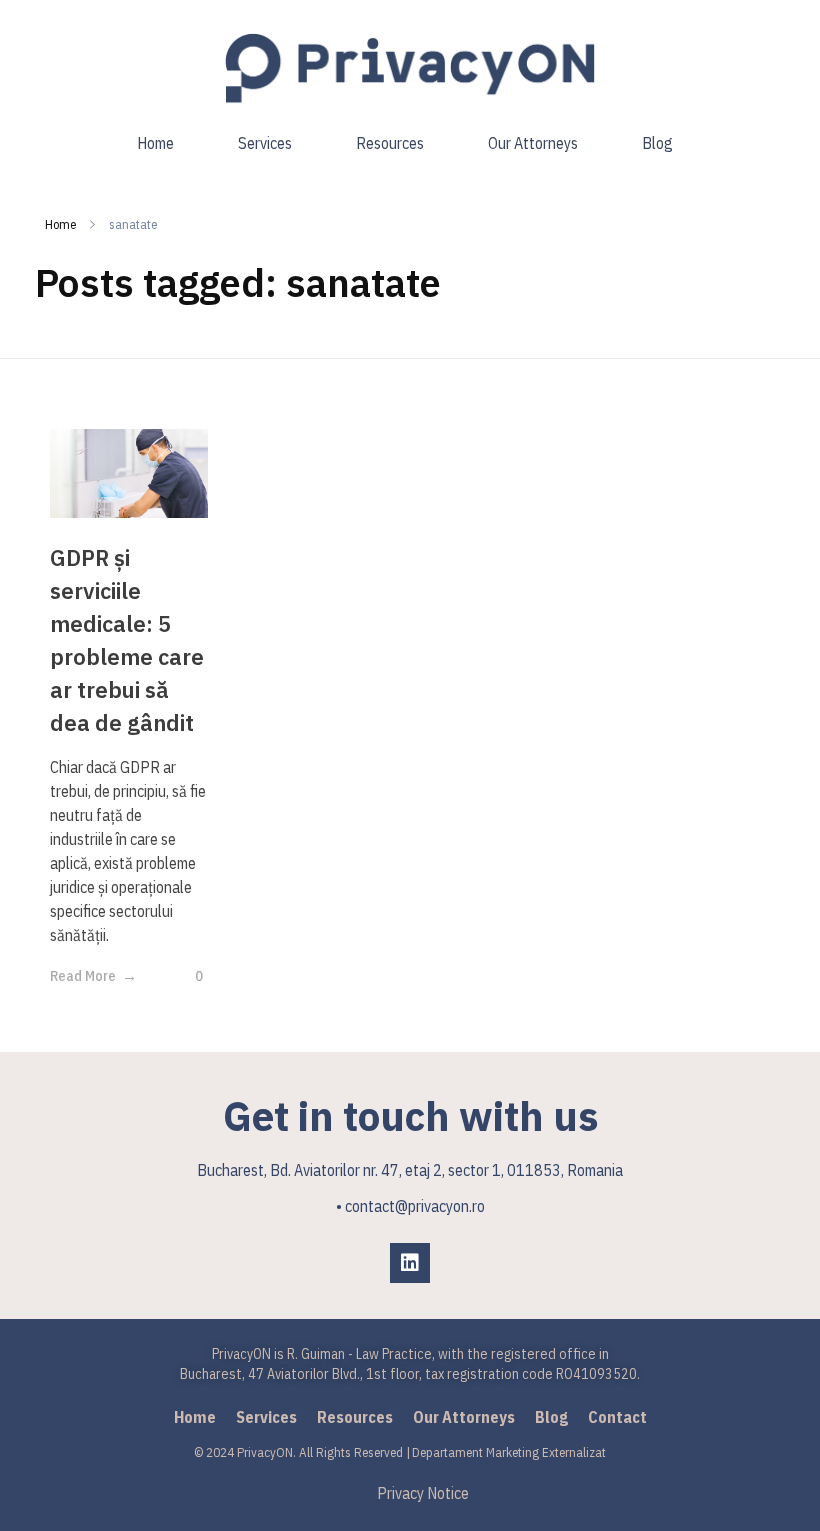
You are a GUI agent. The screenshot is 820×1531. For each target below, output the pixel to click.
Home (60, 224)
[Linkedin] (410, 1263)
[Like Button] (184, 976)
